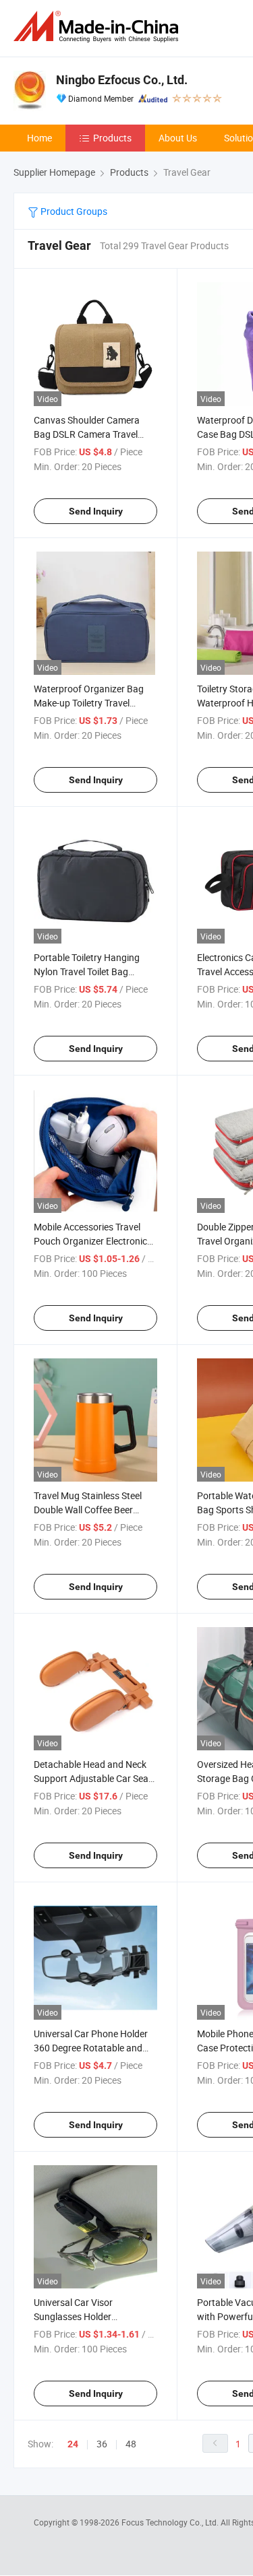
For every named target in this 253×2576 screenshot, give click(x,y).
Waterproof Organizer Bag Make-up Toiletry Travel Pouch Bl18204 (89, 703)
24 (73, 2444)
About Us (178, 138)
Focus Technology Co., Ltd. (171, 2522)
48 (131, 2444)
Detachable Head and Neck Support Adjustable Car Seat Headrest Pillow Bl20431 (93, 1778)
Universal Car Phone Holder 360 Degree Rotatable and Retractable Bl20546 (91, 2048)
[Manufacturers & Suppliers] (99, 27)
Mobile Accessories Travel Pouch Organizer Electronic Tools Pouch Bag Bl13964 (90, 1241)
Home (39, 138)
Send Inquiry (96, 511)
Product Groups (73, 211)
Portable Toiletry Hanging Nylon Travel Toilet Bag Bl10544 (87, 971)
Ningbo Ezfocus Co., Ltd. (122, 80)
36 (102, 2444)
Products (112, 138)
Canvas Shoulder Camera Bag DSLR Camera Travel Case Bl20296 (87, 434)
